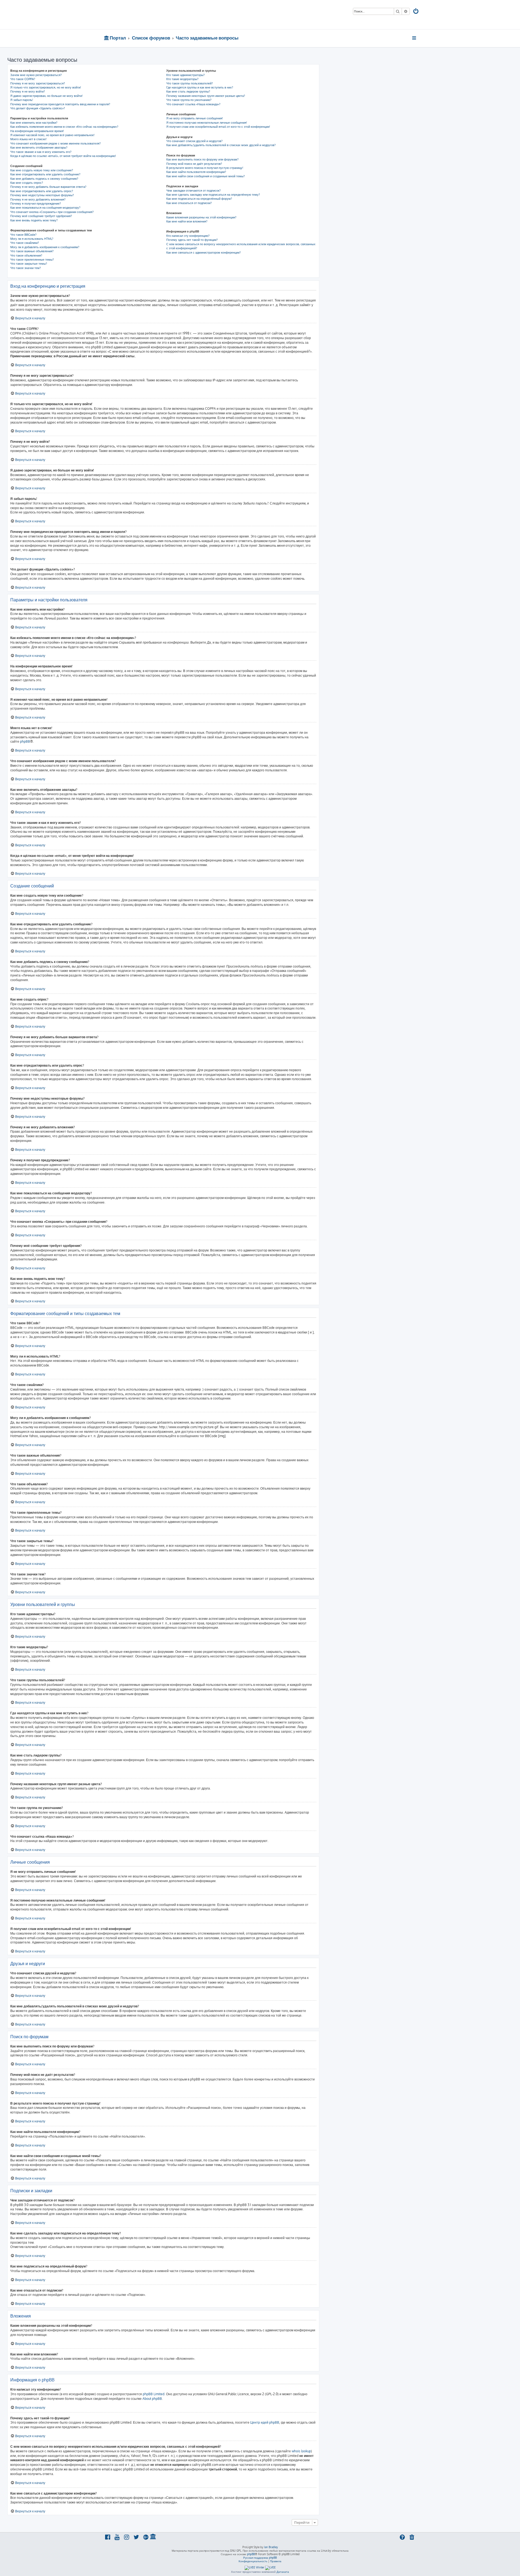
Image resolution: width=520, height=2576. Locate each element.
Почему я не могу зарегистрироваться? (38, 83)
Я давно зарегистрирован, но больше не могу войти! (46, 96)
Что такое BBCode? (23, 235)
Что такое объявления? (26, 255)
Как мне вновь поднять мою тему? (34, 220)
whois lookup (301, 2451)
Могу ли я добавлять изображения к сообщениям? (45, 247)
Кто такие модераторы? (182, 79)
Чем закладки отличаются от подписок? (194, 191)
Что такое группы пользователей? (190, 83)
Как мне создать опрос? (27, 183)
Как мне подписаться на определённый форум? (199, 199)
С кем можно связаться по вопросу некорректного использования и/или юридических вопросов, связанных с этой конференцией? (241, 246)
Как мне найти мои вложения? (187, 221)
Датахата (283, 2572)
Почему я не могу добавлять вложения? (38, 199)
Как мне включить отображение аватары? (39, 148)
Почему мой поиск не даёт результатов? (194, 164)
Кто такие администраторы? (186, 75)
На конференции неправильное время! (37, 131)
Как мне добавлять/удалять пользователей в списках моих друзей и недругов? (221, 145)
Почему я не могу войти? (28, 91)
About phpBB (152, 2399)
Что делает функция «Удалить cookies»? (38, 108)
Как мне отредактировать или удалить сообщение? (45, 174)
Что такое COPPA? (23, 79)
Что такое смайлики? (25, 243)
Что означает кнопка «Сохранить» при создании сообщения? (52, 212)
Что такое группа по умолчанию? (189, 100)
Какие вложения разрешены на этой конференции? (201, 217)
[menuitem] (416, 12)
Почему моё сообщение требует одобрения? (41, 216)
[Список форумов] (143, 15)
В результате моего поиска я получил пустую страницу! (205, 168)
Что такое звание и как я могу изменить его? (41, 152)
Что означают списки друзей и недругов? (194, 141)
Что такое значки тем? (26, 268)
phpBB (25, 741)
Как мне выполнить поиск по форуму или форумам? (202, 159)
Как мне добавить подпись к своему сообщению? (44, 179)
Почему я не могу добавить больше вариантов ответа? (48, 187)
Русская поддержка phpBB (260, 2558)
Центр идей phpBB (265, 2422)
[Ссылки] (415, 38)
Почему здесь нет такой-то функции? (192, 240)
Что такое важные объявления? (32, 251)
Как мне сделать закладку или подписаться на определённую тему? (213, 195)
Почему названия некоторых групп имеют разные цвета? (206, 96)
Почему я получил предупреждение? (36, 204)
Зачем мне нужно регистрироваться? (36, 75)
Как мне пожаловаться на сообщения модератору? (45, 208)
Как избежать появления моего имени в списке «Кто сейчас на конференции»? (64, 127)
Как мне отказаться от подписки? (189, 203)
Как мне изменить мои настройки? (34, 123)
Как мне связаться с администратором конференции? (204, 253)
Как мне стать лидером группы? (188, 91)
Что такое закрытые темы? (29, 264)
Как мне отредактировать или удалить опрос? (42, 191)
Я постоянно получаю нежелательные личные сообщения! (207, 123)
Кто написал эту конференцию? (188, 236)
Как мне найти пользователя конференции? (196, 172)
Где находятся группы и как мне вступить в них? (200, 87)
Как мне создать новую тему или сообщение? (42, 170)
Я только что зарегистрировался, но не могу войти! (46, 87)
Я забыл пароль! (22, 100)
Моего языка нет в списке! (28, 139)
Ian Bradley (271, 2547)
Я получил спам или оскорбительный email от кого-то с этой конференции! (218, 127)
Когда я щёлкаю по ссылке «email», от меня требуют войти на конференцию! (63, 156)
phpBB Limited (154, 2394)
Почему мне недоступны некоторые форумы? (42, 195)
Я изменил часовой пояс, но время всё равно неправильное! (52, 135)
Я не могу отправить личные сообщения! (195, 118)
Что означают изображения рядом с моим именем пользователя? (56, 143)
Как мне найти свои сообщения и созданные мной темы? (206, 176)
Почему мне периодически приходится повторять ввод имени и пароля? (60, 104)
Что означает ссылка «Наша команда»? (193, 104)
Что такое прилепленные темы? (32, 260)
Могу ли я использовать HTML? (32, 239)
